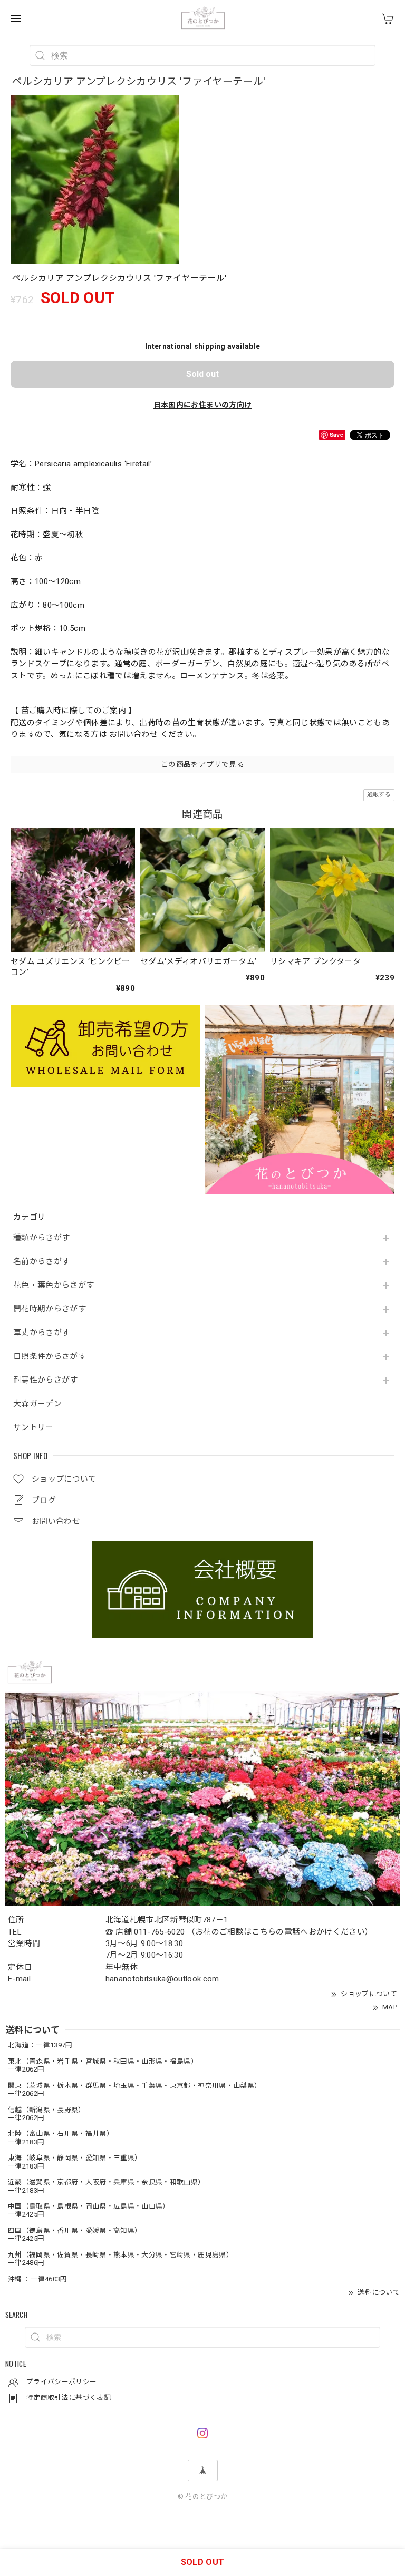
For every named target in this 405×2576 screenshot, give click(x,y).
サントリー (33, 1428)
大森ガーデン (37, 1404)
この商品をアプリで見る (202, 764)
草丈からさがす (41, 1333)
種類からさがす (41, 1238)
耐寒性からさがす (46, 1380)
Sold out (202, 374)
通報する (379, 795)
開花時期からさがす (50, 1309)
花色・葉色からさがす (54, 1285)
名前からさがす (41, 1262)
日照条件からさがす (50, 1357)
